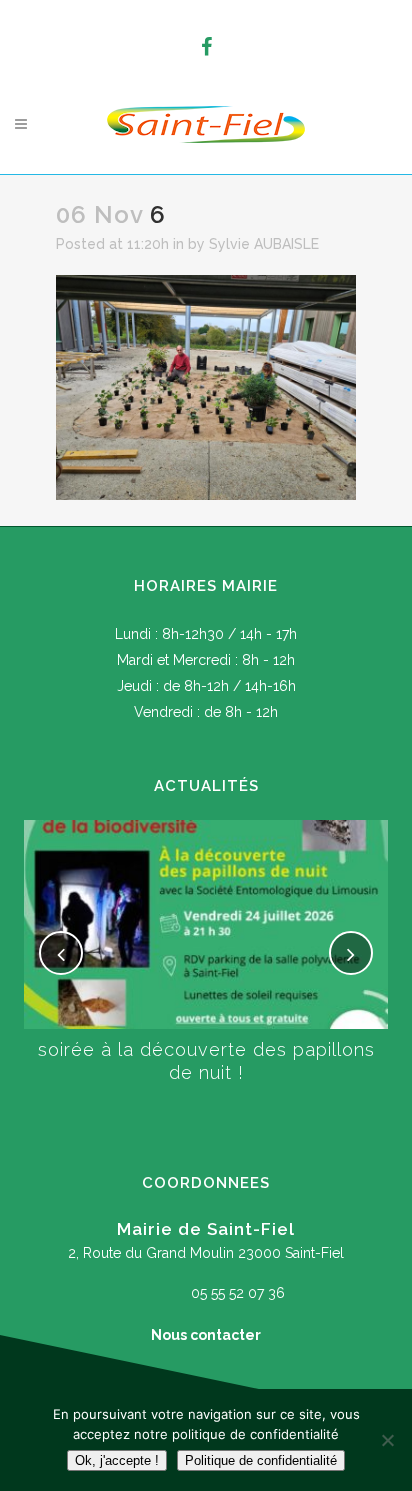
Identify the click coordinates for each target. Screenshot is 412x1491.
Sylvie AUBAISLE (264, 244)
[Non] (387, 1440)
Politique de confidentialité (261, 1460)
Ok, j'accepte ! (117, 1460)
